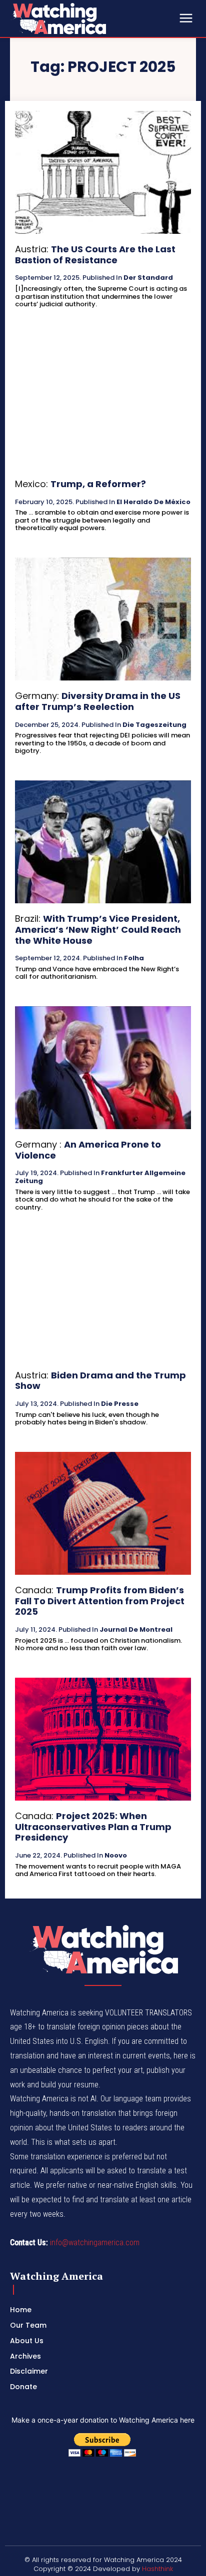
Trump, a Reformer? (98, 484)
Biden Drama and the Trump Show (100, 1381)
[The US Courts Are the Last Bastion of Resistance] (103, 172)
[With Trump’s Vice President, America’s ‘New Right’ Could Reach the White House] (103, 842)
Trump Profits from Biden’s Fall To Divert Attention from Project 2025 (100, 1601)
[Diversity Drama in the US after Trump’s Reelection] (103, 619)
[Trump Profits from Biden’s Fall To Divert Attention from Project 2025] (103, 1513)
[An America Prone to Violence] (103, 1068)
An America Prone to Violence (88, 1150)
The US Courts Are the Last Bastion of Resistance (95, 255)
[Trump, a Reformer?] (103, 407)
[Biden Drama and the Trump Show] (103, 1298)
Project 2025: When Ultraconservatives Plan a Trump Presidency (93, 1827)
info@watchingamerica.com (95, 2243)
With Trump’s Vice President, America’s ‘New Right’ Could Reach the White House (98, 929)
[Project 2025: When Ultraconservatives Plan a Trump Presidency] (103, 1739)
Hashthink (157, 2569)
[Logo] (85, 18)
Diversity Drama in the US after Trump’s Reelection (98, 701)
